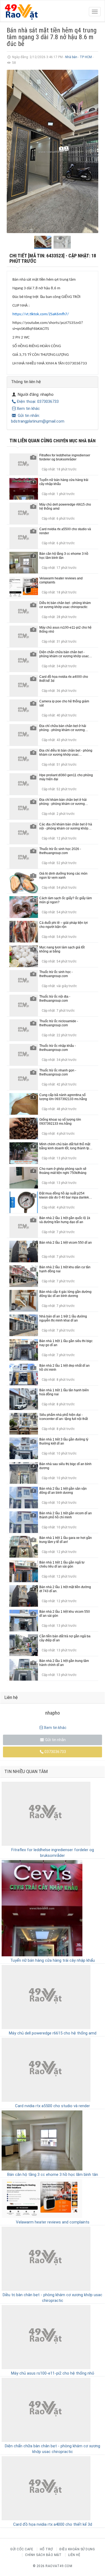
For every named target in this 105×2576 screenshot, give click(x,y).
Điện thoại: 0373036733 (38, 401)
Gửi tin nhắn (55, 1740)
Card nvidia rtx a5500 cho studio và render (52, 2106)
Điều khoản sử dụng (77, 2549)
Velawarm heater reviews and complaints (53, 2222)
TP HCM (86, 57)
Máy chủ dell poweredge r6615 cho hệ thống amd (53, 2033)
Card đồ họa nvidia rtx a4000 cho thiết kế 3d (53, 2524)
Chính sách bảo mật (43, 2555)
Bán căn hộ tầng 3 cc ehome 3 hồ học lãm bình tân (53, 2175)
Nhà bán (71, 57)
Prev (14, 151)
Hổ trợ (46, 2549)
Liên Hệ (74, 2555)
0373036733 (55, 1752)
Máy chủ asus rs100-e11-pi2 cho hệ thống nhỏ (53, 2373)
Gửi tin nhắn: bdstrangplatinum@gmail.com (38, 418)
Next (91, 151)
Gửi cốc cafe (22, 2549)
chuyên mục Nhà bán (74, 441)
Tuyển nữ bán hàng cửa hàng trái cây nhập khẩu (52, 1960)
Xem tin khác (28, 409)
